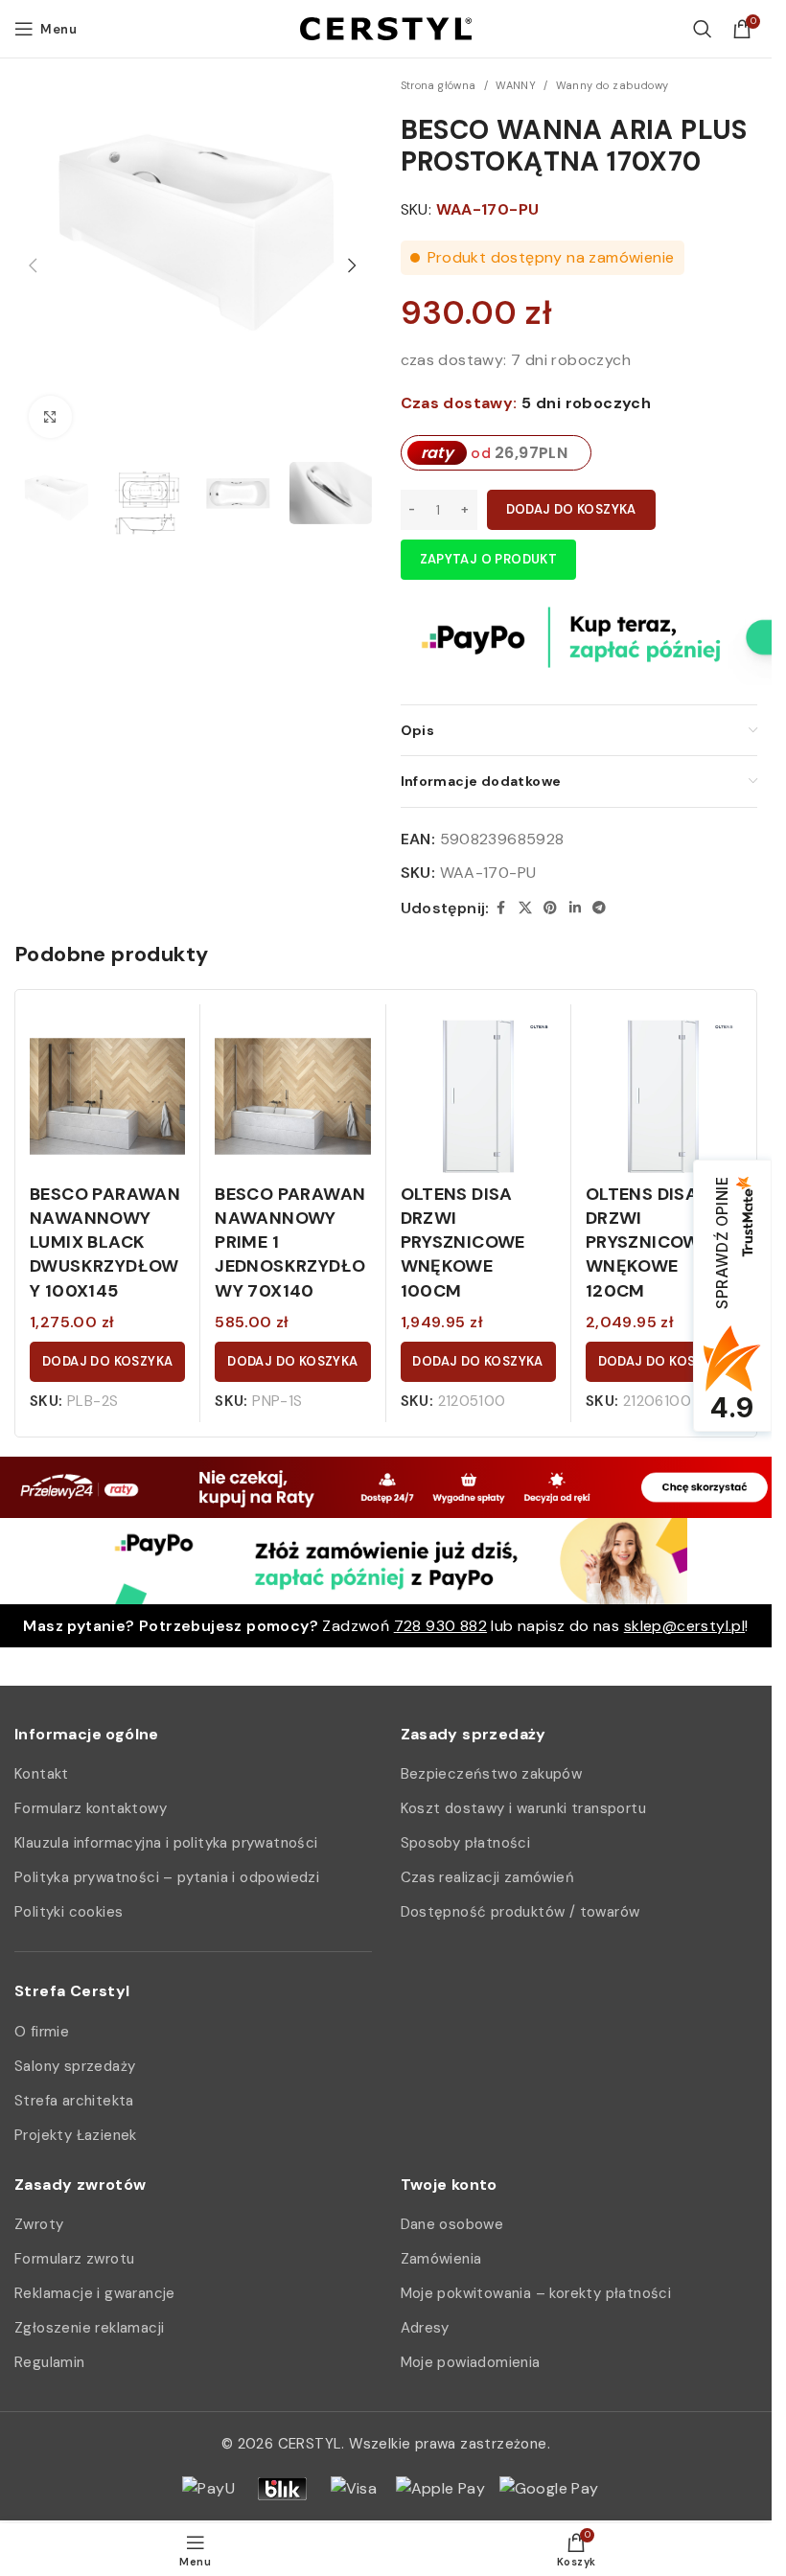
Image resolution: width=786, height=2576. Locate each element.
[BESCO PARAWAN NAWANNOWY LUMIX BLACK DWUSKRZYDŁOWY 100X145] (107, 1096)
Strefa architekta (74, 2101)
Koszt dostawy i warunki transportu (524, 1808)
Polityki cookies (69, 1912)
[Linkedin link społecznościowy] (575, 908)
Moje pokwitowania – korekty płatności (536, 2293)
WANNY (516, 85)
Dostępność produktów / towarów (520, 1912)
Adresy (425, 2328)
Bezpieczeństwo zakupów (492, 1774)
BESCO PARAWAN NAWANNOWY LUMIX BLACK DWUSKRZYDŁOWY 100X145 (105, 1242)
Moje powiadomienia (471, 2362)
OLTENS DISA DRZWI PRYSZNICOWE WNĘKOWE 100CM (463, 1242)
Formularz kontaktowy (91, 1808)
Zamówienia (441, 2259)
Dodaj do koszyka (571, 509)
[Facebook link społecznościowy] (501, 908)
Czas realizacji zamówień (488, 1877)
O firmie (42, 2032)
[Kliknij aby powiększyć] (50, 417)
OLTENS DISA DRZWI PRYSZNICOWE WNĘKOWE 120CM (648, 1242)
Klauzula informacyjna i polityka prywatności (166, 1843)
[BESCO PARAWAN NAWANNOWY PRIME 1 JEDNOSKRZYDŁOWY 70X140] (292, 1096)
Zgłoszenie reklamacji (89, 2328)
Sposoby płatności (466, 1843)
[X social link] (525, 908)
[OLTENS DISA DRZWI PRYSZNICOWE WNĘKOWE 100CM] (478, 1096)
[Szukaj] (703, 29)
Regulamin (50, 2362)
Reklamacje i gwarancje (95, 2293)
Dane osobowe (452, 2224)
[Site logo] (386, 27)
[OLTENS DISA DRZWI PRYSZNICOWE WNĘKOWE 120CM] (663, 1096)
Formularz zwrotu (74, 2259)
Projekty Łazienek (76, 2135)
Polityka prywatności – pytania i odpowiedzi (167, 1877)
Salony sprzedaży (75, 2066)
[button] (34, 265)
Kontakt (42, 1774)
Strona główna (439, 85)
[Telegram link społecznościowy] (599, 908)
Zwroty (39, 2224)
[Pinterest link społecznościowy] (550, 908)
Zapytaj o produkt (489, 559)
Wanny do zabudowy (613, 85)
